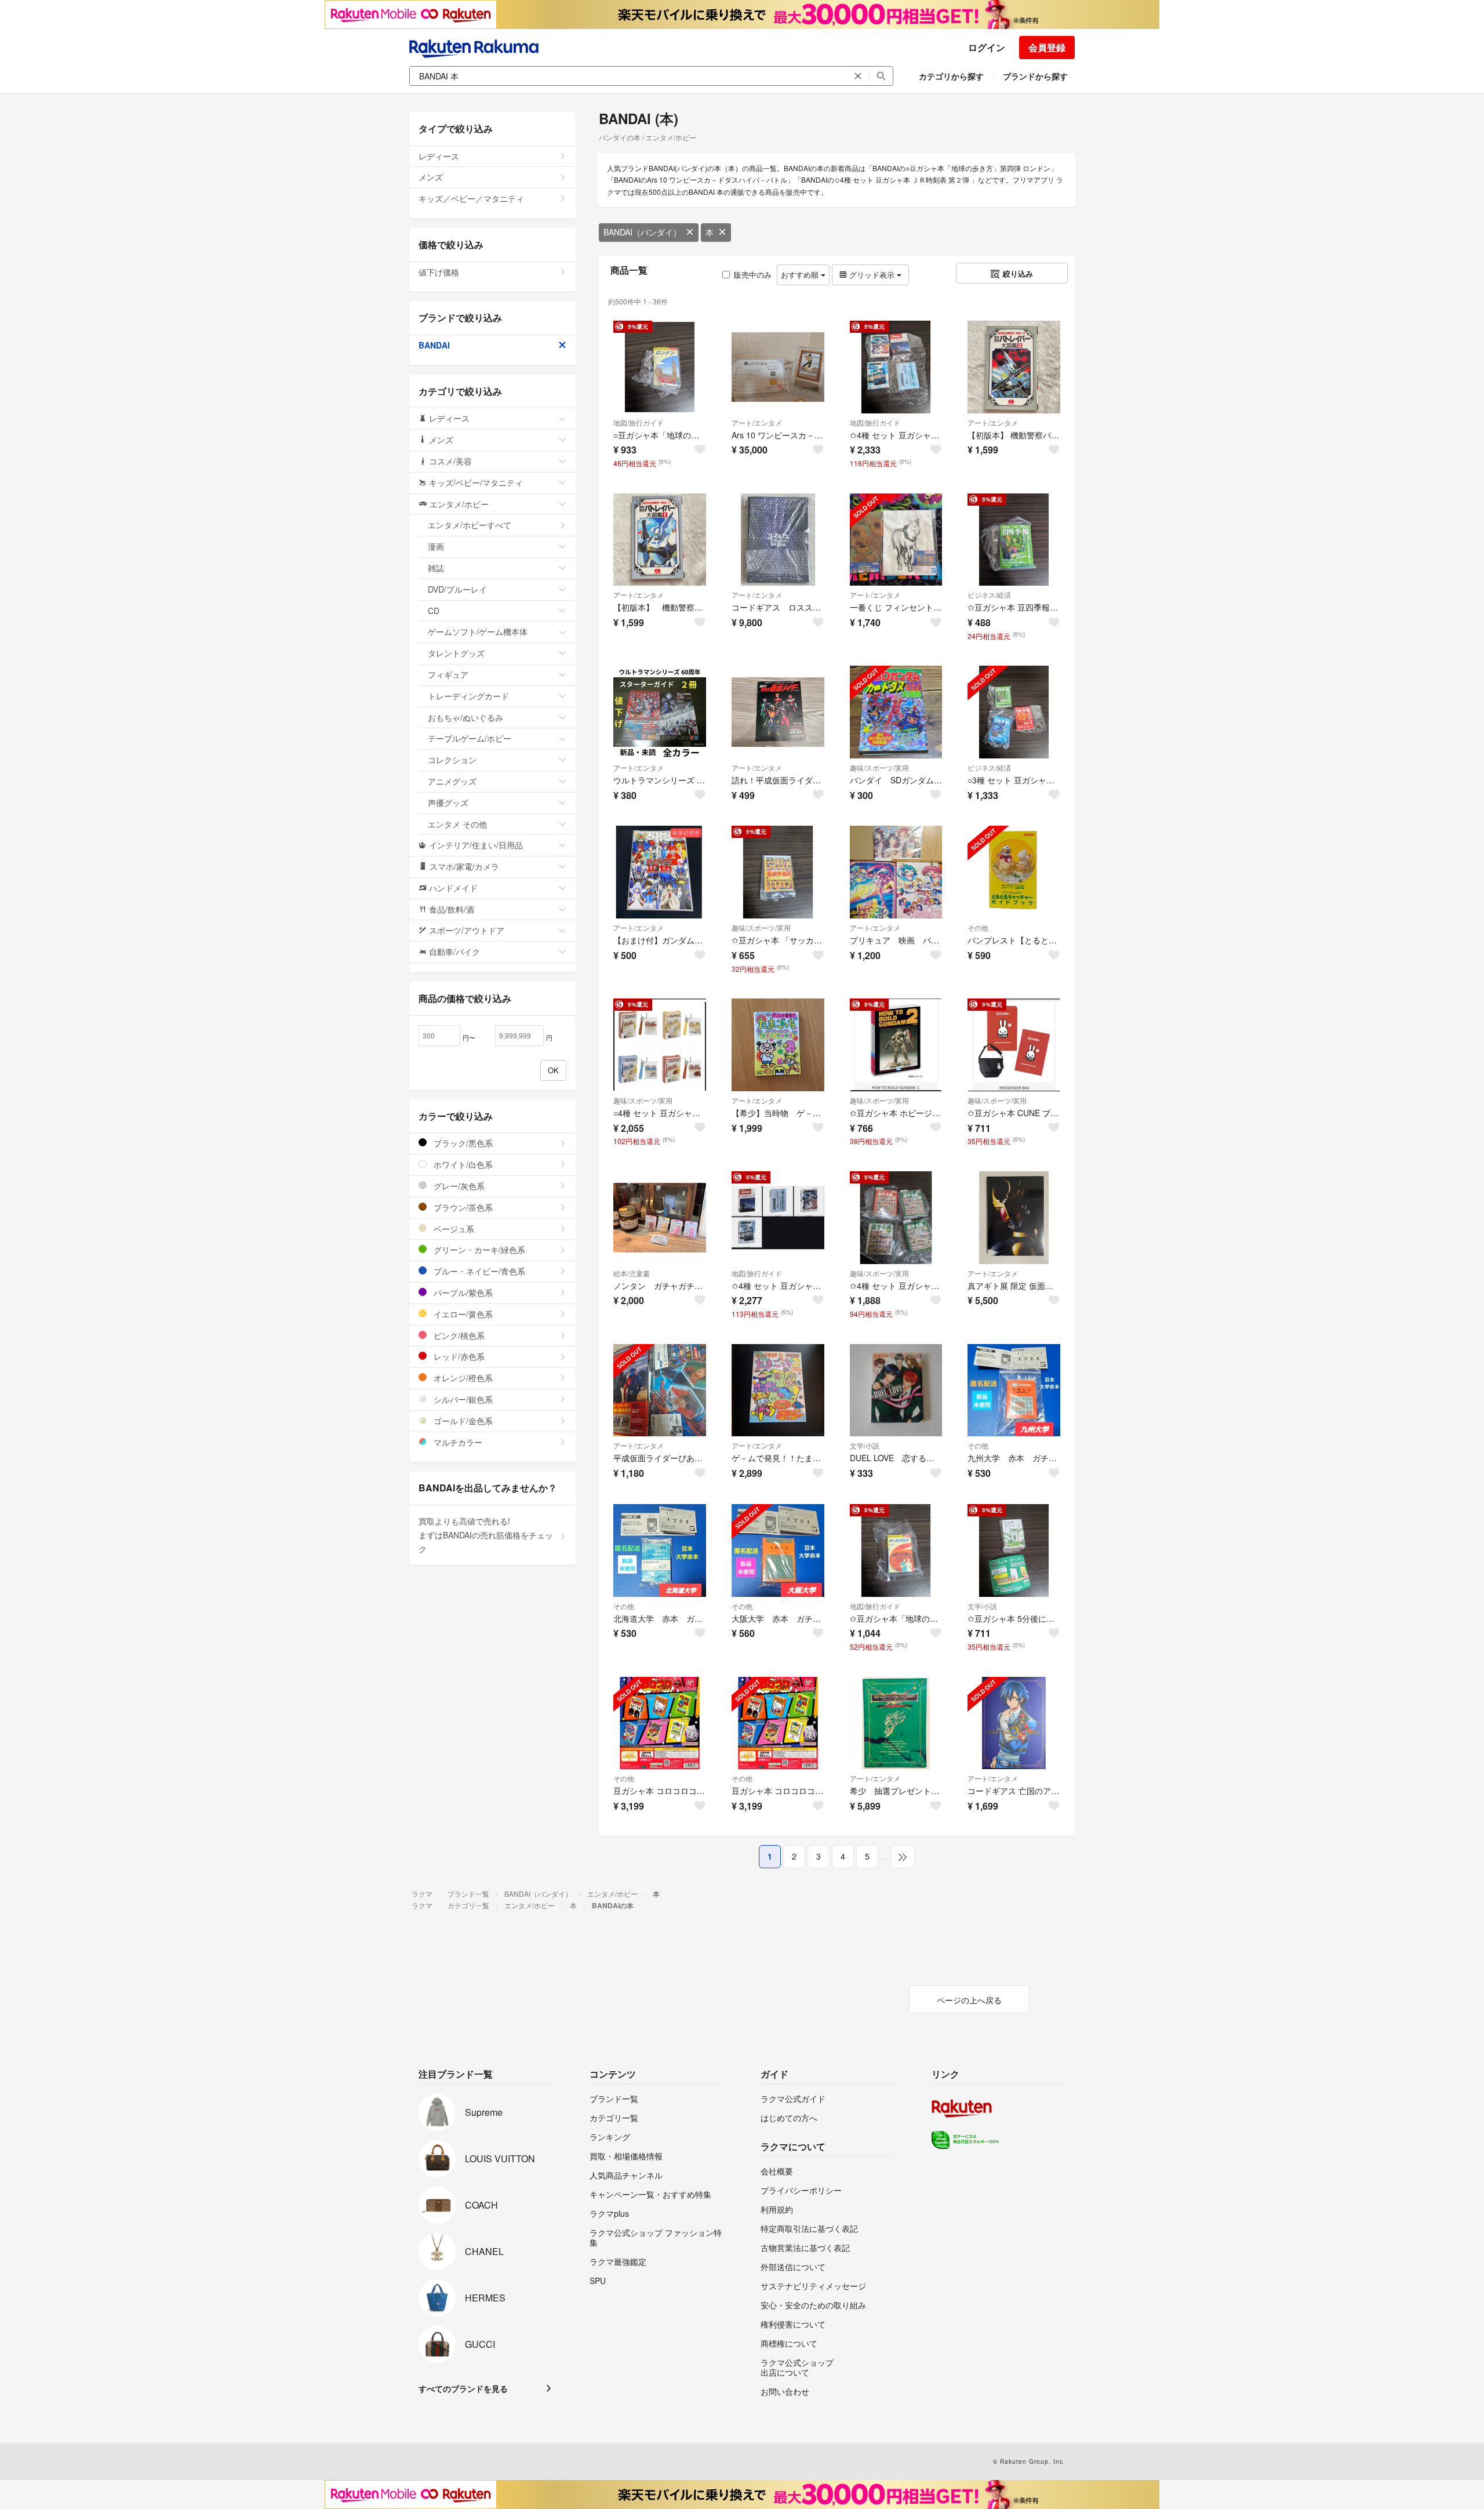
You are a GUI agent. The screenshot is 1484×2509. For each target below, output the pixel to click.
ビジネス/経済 (989, 595)
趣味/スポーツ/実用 (879, 767)
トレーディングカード (468, 696)
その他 (978, 927)
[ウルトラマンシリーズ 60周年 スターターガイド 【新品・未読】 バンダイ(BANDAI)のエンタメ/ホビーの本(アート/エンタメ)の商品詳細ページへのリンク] (660, 712)
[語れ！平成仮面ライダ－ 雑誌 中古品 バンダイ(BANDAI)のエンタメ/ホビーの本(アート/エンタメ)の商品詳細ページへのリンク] (778, 712)
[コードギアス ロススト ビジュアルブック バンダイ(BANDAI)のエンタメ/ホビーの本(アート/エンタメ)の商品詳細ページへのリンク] (778, 540)
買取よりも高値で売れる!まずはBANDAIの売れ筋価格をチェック (486, 1535)
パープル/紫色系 (462, 1292)
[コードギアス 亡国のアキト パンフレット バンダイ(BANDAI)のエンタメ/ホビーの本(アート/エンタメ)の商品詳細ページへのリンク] (1014, 1723)
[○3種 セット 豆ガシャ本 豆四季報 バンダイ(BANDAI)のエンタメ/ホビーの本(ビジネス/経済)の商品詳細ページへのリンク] (1014, 712)
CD (434, 611)
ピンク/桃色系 (458, 1335)
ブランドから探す (1035, 76)
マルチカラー (457, 1442)
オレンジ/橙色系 (462, 1378)
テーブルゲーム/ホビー (470, 738)
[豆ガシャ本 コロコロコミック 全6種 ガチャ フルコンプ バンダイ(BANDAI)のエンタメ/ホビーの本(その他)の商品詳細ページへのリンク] (660, 1723)
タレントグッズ (456, 653)
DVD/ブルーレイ (457, 589)
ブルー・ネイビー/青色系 (478, 1271)
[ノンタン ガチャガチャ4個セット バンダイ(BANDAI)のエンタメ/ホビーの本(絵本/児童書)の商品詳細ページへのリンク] (660, 1218)
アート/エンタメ (757, 422)
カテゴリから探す (951, 76)
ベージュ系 (453, 1229)
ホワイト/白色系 (462, 1164)
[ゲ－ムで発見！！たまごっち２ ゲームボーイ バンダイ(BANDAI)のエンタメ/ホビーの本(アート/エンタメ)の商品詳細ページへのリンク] (778, 1390)
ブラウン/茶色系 (462, 1207)
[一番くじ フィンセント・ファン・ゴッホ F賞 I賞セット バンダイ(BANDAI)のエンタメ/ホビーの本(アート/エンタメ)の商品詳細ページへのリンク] (896, 540)
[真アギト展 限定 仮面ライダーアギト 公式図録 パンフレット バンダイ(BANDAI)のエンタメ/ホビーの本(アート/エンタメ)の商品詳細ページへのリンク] (1014, 1218)
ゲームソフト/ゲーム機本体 (478, 631)
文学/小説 (865, 1445)
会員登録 (1047, 47)
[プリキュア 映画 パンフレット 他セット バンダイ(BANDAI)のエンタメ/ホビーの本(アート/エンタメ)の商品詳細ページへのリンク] (896, 872)
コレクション (452, 760)
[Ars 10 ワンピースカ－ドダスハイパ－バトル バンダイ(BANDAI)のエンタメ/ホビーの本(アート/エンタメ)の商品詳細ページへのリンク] (778, 367)
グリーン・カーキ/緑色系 (478, 1250)
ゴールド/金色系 (462, 1421)
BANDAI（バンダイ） (642, 232)
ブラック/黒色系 (462, 1143)
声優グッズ (448, 803)
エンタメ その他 (457, 824)
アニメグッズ (452, 781)
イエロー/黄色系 (462, 1314)
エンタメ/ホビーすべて (470, 525)
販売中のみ (753, 275)
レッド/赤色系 (458, 1356)
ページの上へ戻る (969, 2000)
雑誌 (436, 568)
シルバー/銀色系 (462, 1399)
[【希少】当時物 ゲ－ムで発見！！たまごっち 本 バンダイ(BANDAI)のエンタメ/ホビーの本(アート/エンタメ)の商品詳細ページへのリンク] (778, 1045)
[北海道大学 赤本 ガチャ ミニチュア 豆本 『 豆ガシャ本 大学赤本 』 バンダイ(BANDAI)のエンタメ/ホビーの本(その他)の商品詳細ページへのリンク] (660, 1551)
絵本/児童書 (632, 1273)
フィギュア (448, 674)
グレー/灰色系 (458, 1186)
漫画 (436, 546)
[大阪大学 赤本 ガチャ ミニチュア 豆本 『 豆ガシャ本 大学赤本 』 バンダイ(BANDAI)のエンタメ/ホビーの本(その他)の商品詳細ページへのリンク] (778, 1551)
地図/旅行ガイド (639, 422)
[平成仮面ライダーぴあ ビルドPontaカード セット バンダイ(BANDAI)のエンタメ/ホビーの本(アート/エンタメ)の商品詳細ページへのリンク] (660, 1390)
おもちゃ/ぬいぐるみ (465, 717)
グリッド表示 (872, 275)
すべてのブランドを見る (463, 2388)
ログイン (987, 47)
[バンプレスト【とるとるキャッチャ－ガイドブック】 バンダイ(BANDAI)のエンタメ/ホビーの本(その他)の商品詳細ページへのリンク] (1014, 872)
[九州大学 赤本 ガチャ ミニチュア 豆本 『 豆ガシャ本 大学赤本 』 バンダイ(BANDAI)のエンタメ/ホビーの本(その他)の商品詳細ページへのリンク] (1014, 1390)
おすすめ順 (801, 275)
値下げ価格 (439, 272)
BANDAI (434, 345)
